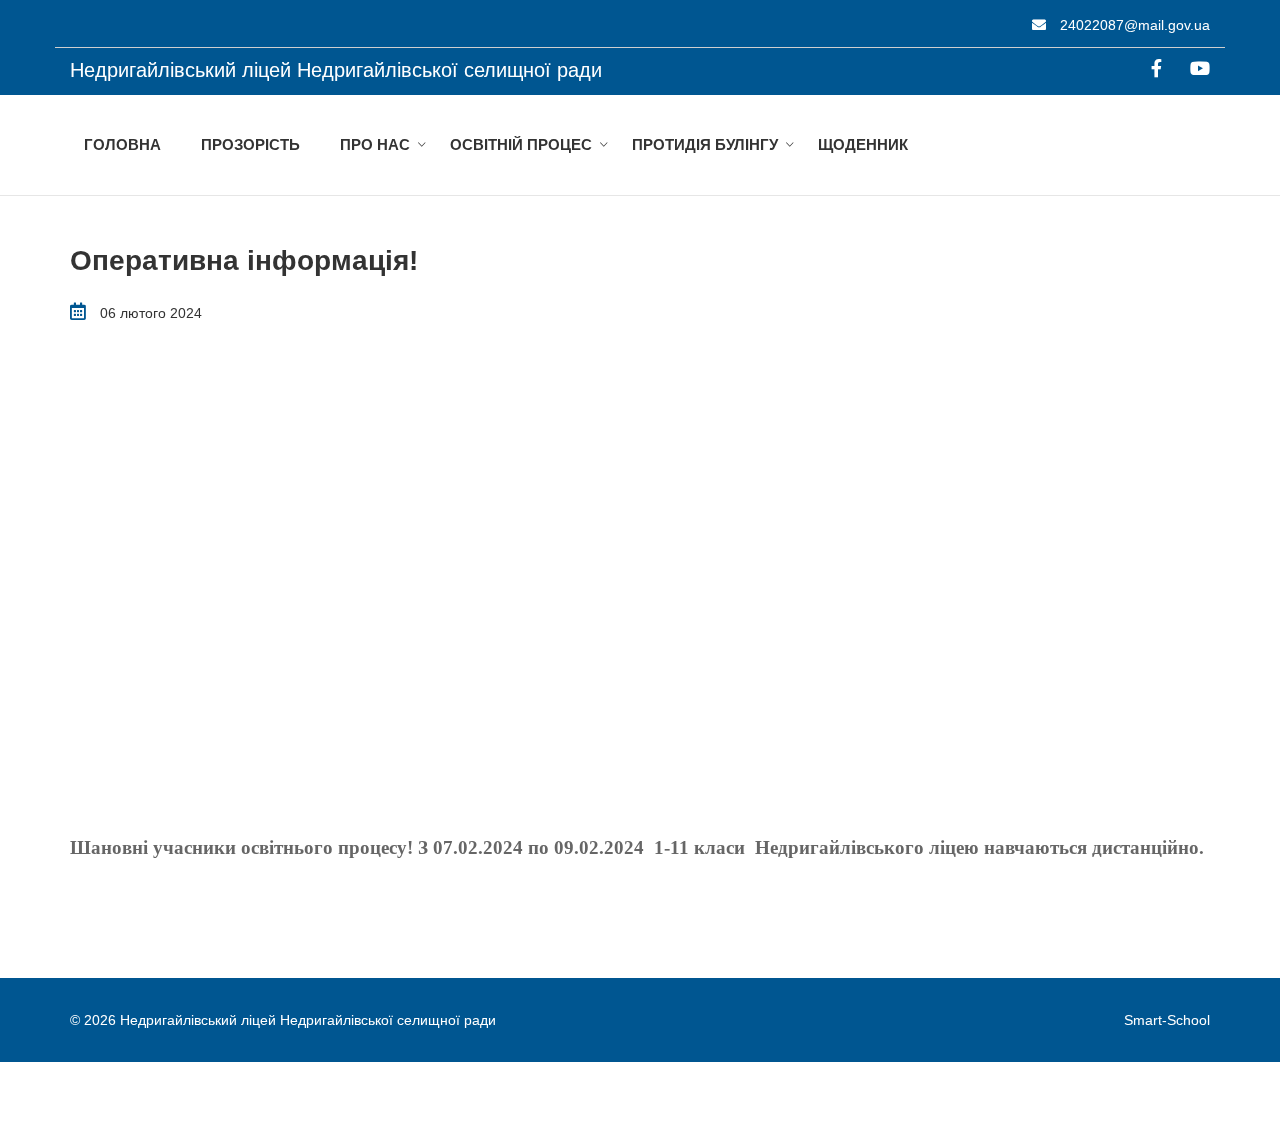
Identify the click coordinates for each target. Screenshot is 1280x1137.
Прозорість (250, 144)
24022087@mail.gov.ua (1133, 25)
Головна (122, 144)
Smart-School (1167, 1020)
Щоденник (863, 144)
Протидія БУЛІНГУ (705, 144)
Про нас (375, 144)
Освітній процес (521, 144)
